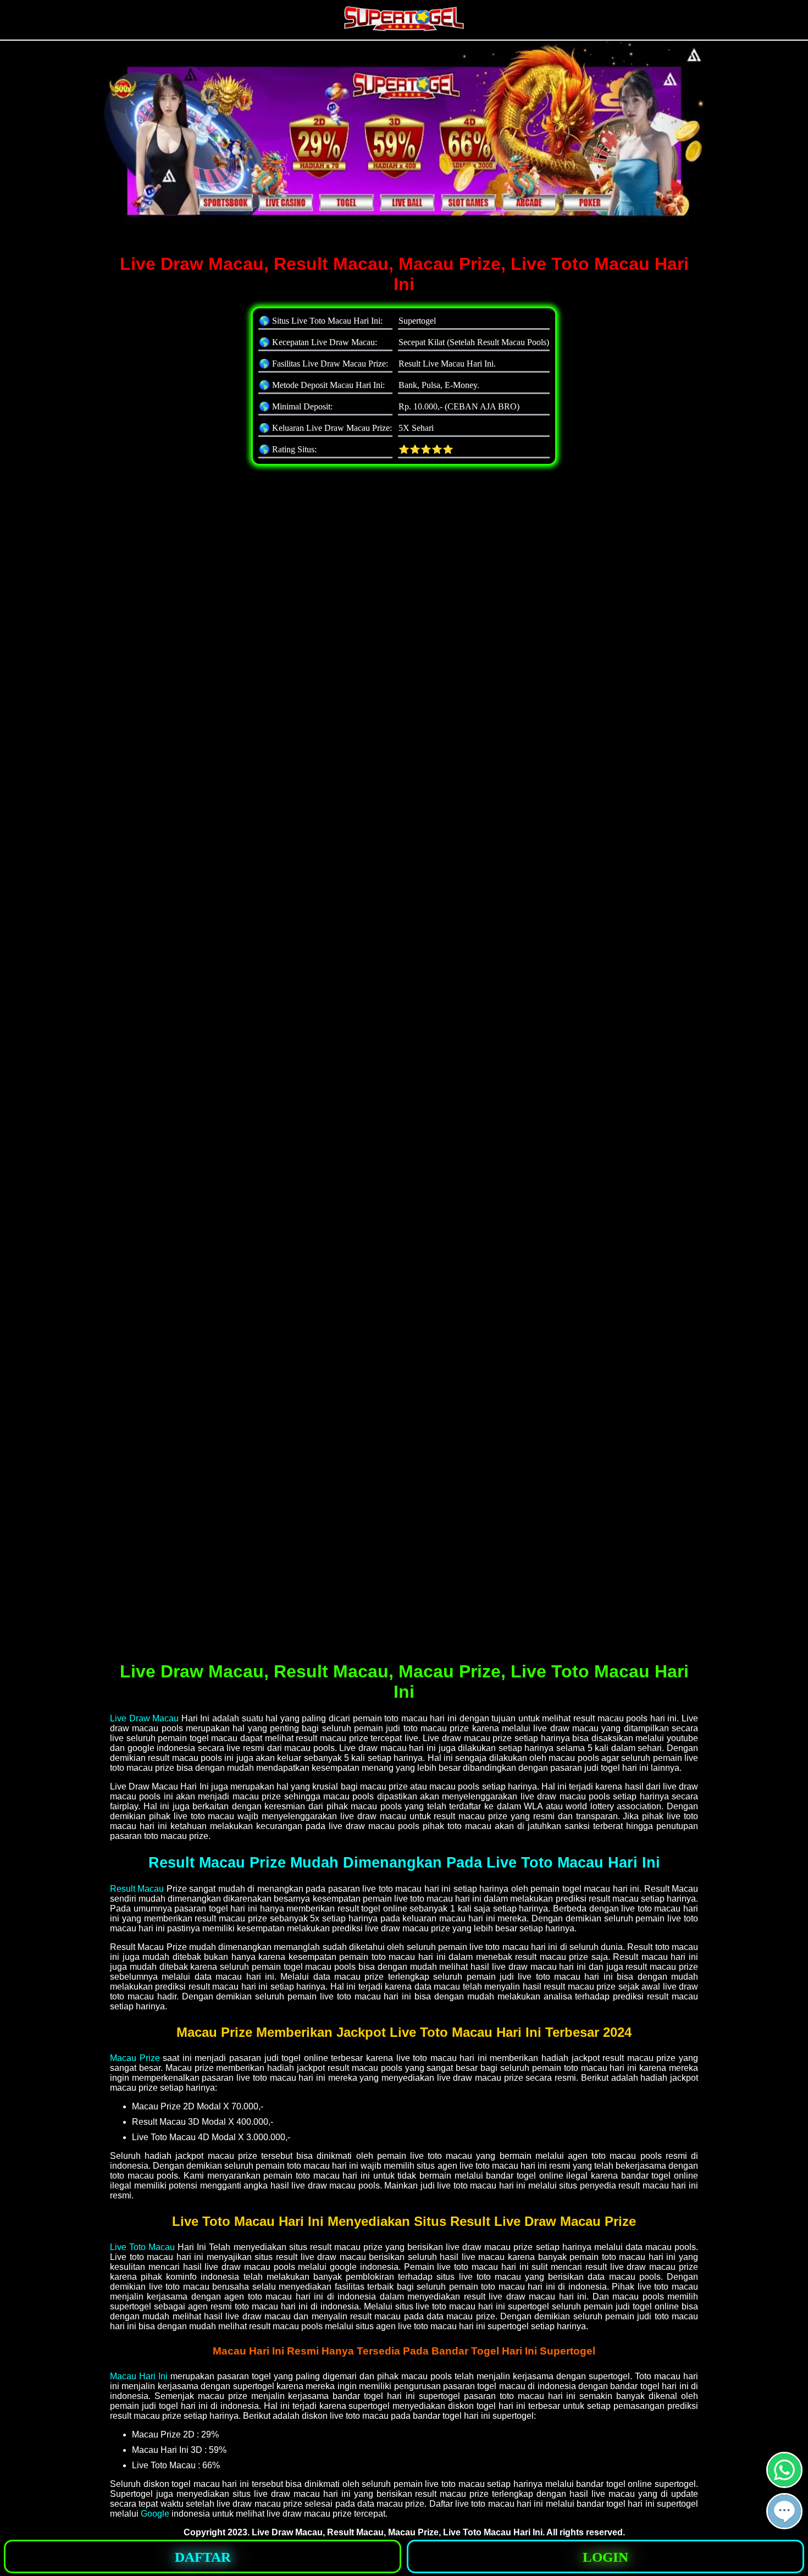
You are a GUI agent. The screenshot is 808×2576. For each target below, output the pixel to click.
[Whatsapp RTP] (784, 2483)
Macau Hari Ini (139, 2376)
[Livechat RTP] (784, 2525)
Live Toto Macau (142, 2247)
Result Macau (137, 1889)
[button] (784, 2511)
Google (155, 2514)
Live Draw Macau (144, 1718)
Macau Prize (135, 2058)
